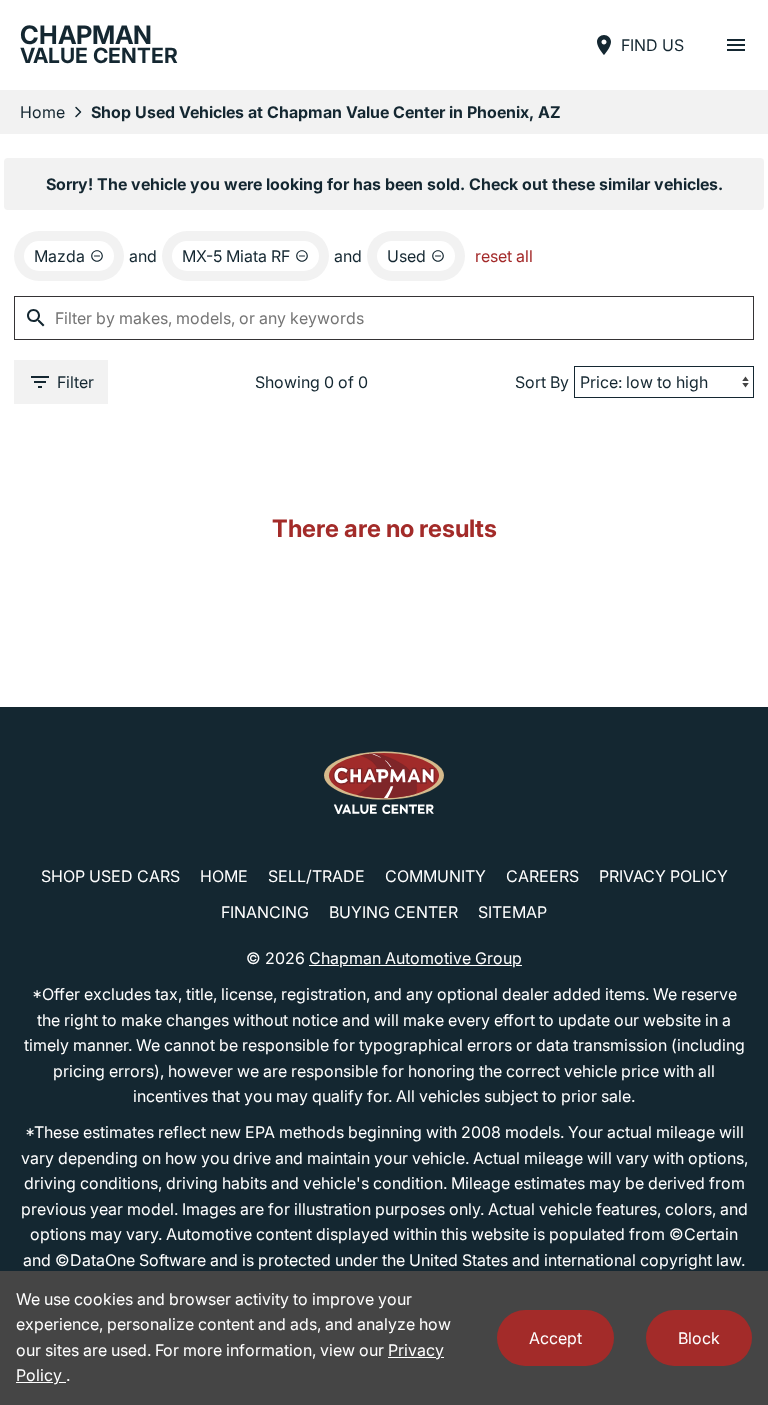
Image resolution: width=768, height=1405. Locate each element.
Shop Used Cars (110, 876)
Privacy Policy (663, 876)
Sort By (542, 382)
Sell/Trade (316, 876)
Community (435, 876)
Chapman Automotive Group (415, 958)
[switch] (736, 45)
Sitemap (512, 912)
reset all (504, 256)
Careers (542, 876)
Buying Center (393, 912)
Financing (265, 912)
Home (42, 112)
